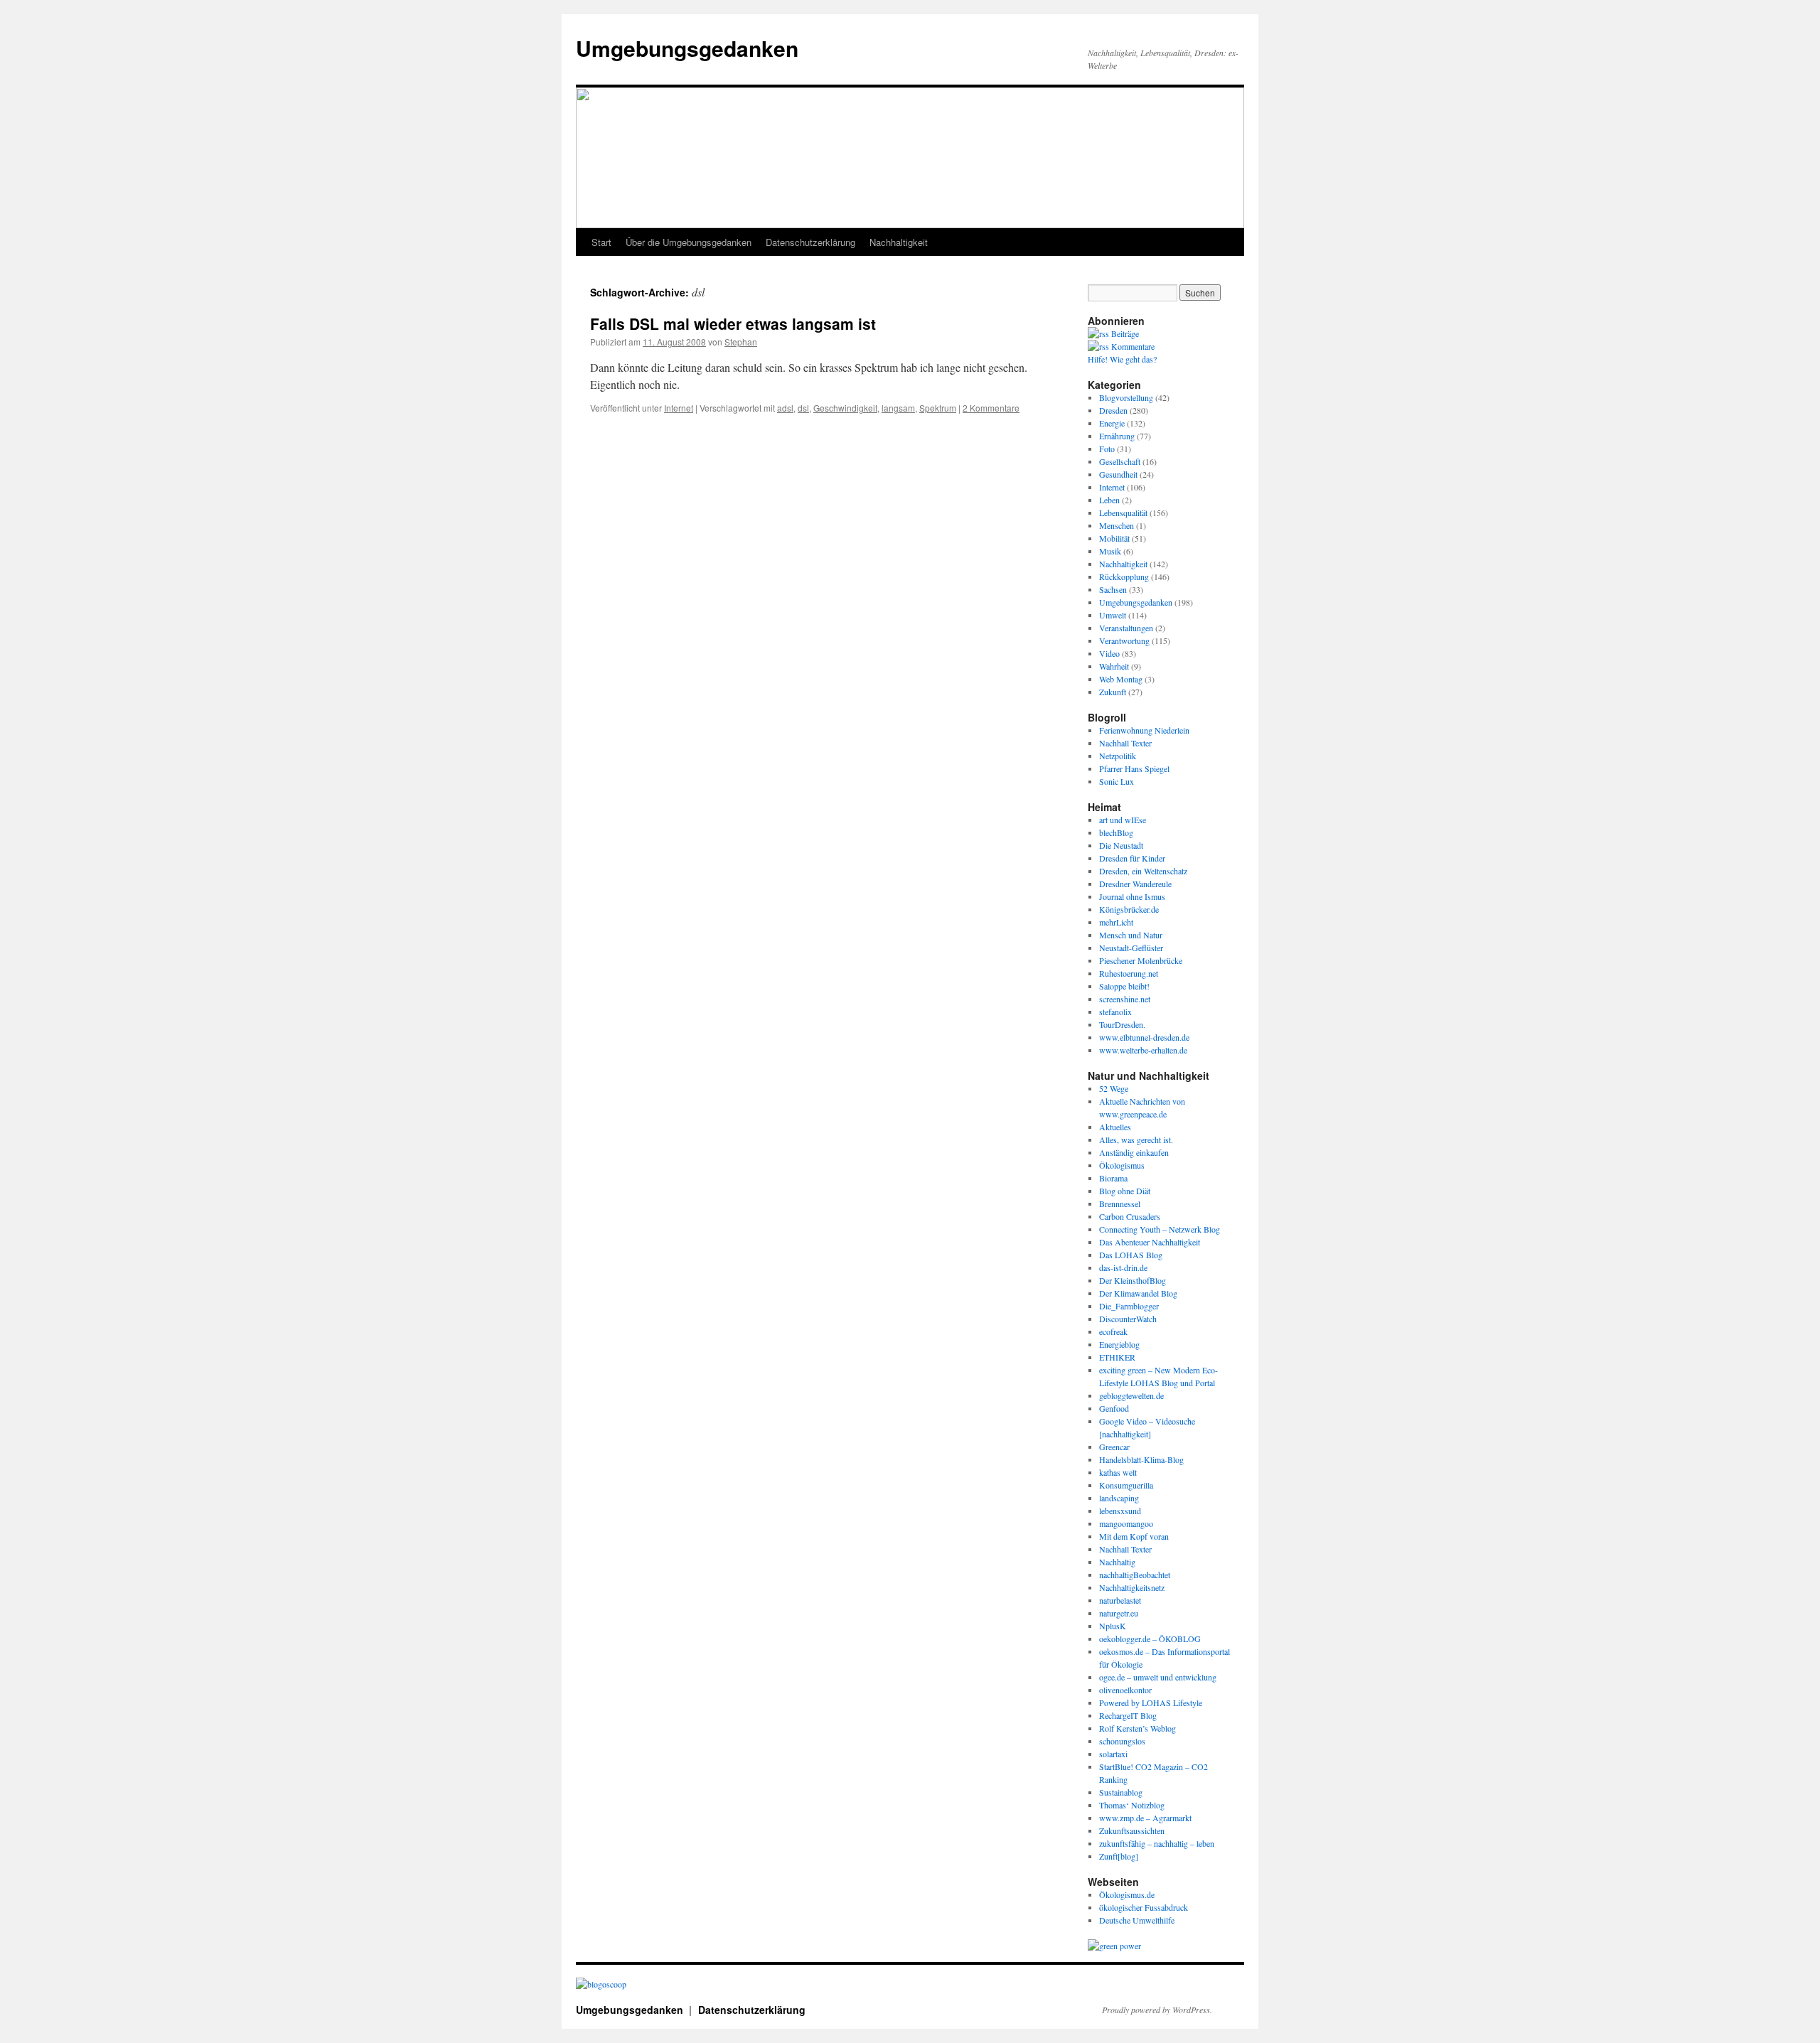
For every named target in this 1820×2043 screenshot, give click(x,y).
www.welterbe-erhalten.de (1143, 1050)
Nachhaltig (1117, 1562)
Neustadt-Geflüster (1131, 948)
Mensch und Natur (1131, 935)
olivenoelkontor (1125, 1690)
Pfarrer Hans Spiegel (1134, 768)
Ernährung (1117, 436)
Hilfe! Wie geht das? (1122, 359)
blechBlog (1116, 832)
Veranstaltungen (1126, 628)
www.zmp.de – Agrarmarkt (1145, 1818)
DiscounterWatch (1128, 1319)
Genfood (1114, 1408)
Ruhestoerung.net (1129, 973)
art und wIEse (1123, 820)
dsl (803, 408)
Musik (1110, 551)
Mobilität (1114, 538)
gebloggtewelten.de (1131, 1395)
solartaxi (1113, 1754)
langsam (898, 408)
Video (1109, 653)
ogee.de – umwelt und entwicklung (1158, 1677)
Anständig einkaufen (1134, 1152)
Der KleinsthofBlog (1133, 1280)
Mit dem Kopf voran (1134, 1536)
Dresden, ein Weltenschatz (1143, 871)
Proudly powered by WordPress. (1157, 2010)
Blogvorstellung (1126, 397)
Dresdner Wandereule (1135, 884)
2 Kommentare (991, 408)
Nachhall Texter (1125, 743)
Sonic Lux (1117, 781)
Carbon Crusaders (1130, 1216)
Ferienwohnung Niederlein (1144, 730)
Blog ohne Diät (1125, 1191)
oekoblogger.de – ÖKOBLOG (1150, 1639)
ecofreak (1113, 1331)
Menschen (1117, 525)
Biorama (1113, 1178)
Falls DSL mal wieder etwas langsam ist (733, 323)
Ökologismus (1122, 1165)
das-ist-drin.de (1123, 1267)
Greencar (1114, 1447)
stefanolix (1115, 1012)
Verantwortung (1124, 640)
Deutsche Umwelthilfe (1137, 1920)
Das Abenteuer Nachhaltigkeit (1150, 1242)
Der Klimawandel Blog (1138, 1293)
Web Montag (1121, 679)
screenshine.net (1125, 999)
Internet (679, 408)
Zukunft (1113, 692)
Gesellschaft (1120, 461)
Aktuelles (1115, 1127)
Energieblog (1119, 1344)
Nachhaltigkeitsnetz (1132, 1587)
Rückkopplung (1124, 577)
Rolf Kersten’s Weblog (1137, 1728)
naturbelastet (1120, 1600)
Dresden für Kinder (1132, 858)
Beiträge (1124, 333)
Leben (1109, 500)
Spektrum (938, 408)
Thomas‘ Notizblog (1132, 1805)
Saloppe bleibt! (1124, 986)
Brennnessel (1120, 1203)
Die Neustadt (1121, 845)
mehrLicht (1116, 922)
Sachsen (1113, 589)
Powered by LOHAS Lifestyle (1151, 1702)
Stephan (741, 342)
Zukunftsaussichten (1132, 1830)
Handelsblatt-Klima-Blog (1141, 1459)
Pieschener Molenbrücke (1141, 960)
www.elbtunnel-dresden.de (1144, 1037)
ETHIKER (1117, 1357)
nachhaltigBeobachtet (1135, 1575)
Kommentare (1132, 346)
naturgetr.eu (1119, 1613)
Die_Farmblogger (1129, 1306)
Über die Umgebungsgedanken (689, 242)
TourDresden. (1122, 1024)
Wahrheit (1114, 666)
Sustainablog (1121, 1792)
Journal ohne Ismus (1132, 896)
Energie (1112, 423)
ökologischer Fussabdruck (1144, 1907)
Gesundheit (1118, 474)
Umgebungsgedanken (687, 48)
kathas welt (1118, 1472)
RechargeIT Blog (1128, 1715)
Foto (1107, 449)
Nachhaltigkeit (899, 242)
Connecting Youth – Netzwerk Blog (1160, 1229)
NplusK (1113, 1626)
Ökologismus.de (1127, 1894)
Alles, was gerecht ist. (1136, 1140)
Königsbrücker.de (1129, 909)
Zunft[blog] (1119, 1856)
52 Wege (1114, 1088)
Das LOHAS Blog (1131, 1255)
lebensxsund (1120, 1511)
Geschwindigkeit (845, 408)
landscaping (1119, 1498)
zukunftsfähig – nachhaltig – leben (1157, 1843)
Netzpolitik (1118, 756)
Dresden (1113, 410)
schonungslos (1122, 1741)
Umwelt (1113, 615)
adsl (785, 408)
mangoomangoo (1126, 1523)
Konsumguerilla (1126, 1485)
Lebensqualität (1123, 513)
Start (601, 242)
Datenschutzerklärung (810, 242)
